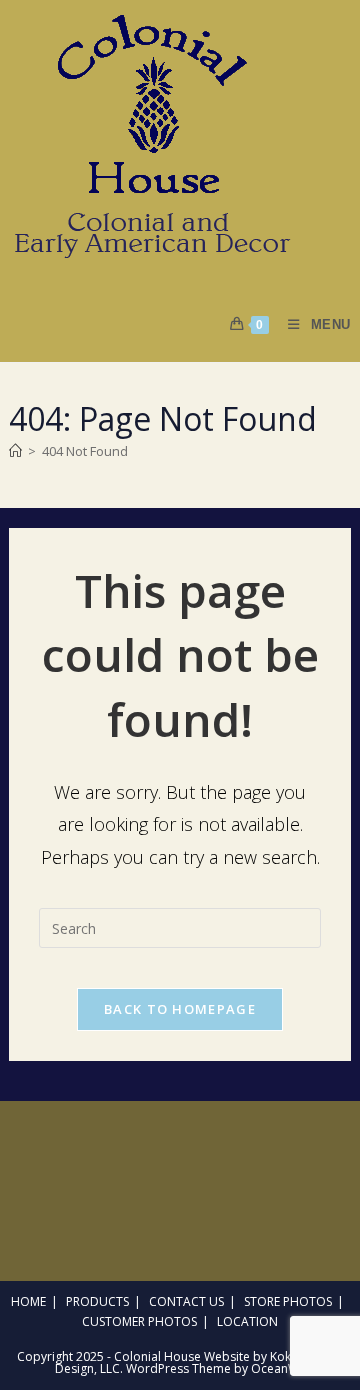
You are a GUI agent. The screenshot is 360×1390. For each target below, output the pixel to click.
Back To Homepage (180, 1009)
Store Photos (288, 1301)
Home (28, 1301)
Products (97, 1301)
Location (247, 1321)
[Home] (15, 451)
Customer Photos (139, 1321)
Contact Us (186, 1301)
